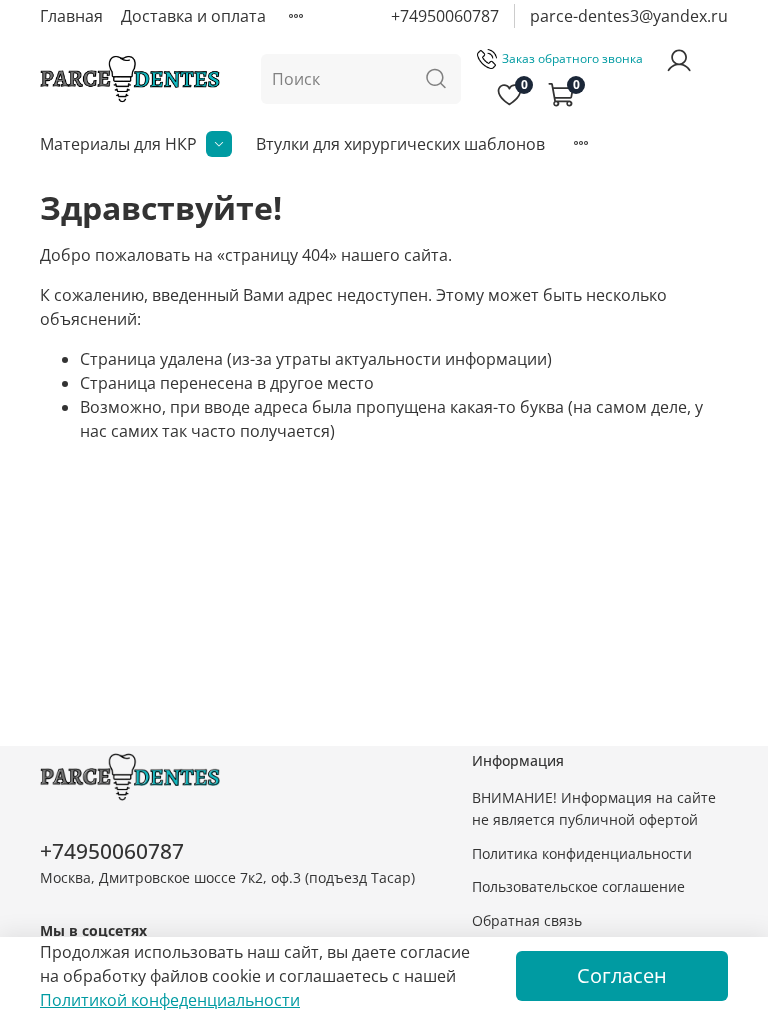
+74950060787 (445, 16)
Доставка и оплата (193, 16)
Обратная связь (527, 920)
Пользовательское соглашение (578, 886)
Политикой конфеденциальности (170, 1000)
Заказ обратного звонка (572, 58)
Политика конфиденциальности (582, 853)
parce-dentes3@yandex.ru (629, 16)
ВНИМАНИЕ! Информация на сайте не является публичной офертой (594, 808)
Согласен (622, 975)
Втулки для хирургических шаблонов (400, 144)
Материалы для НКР (118, 144)
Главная (71, 16)
